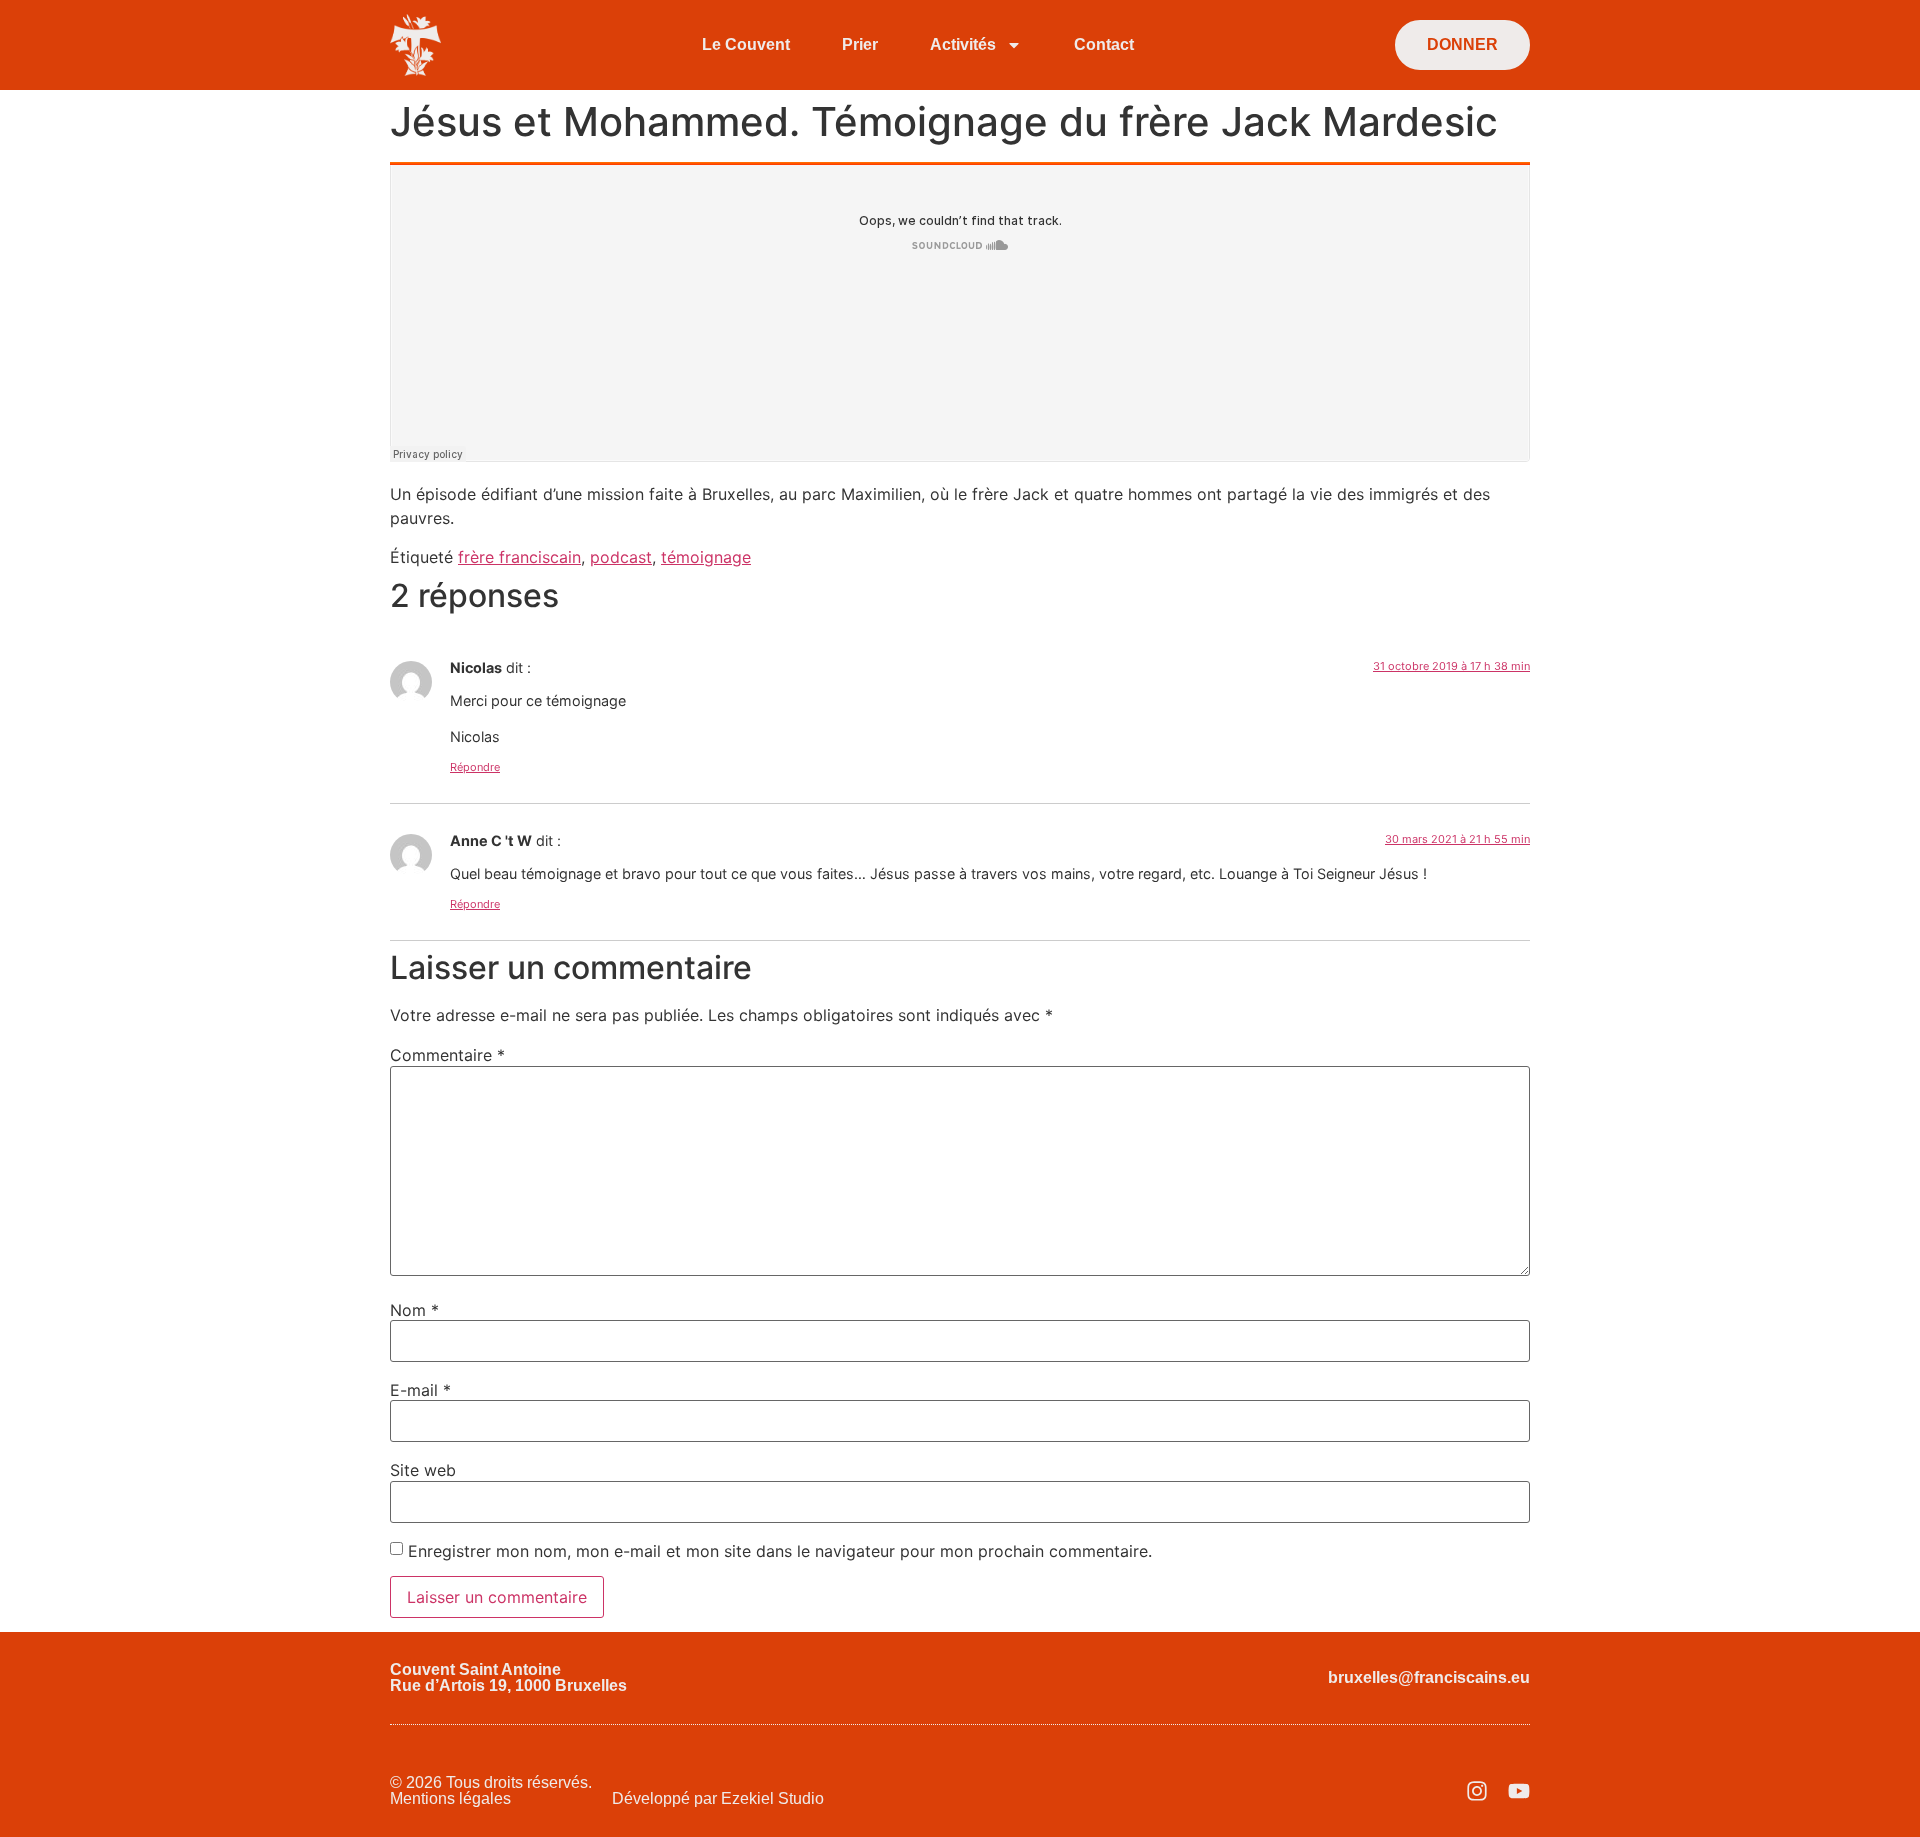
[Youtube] (1519, 1791)
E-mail (420, 1390)
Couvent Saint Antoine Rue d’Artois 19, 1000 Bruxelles (508, 1677)
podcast (621, 557)
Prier (860, 44)
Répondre (475, 767)
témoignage (706, 557)
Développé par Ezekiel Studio (718, 1798)
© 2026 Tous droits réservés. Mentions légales (491, 1790)
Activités (963, 44)
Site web (423, 1470)
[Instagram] (1477, 1791)
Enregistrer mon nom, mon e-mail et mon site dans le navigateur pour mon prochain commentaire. (780, 1551)
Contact (1104, 44)
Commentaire (447, 1055)
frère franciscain (519, 557)
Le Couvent (746, 44)
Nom (414, 1310)
